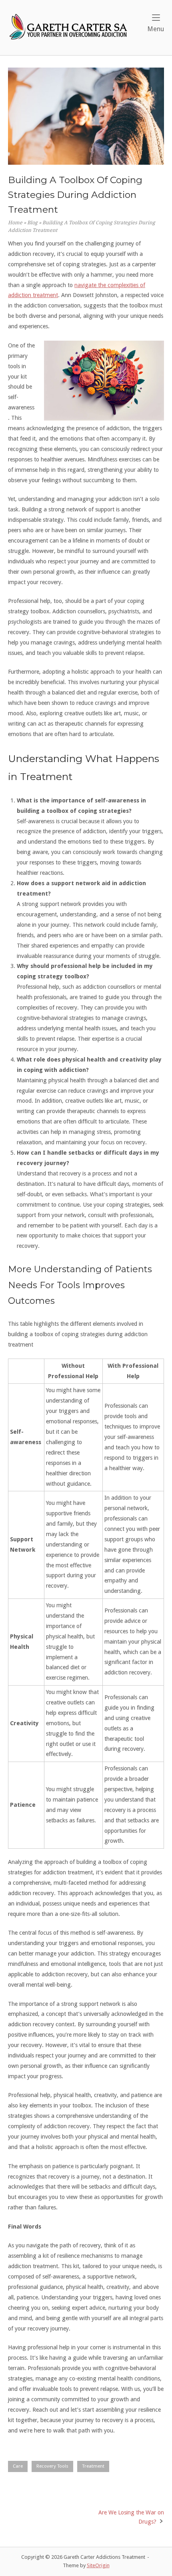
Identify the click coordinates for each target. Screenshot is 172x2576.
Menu (156, 29)
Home (15, 223)
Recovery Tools (52, 2466)
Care (18, 2466)
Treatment (93, 2466)
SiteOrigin (98, 2565)
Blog (32, 223)
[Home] (68, 26)
